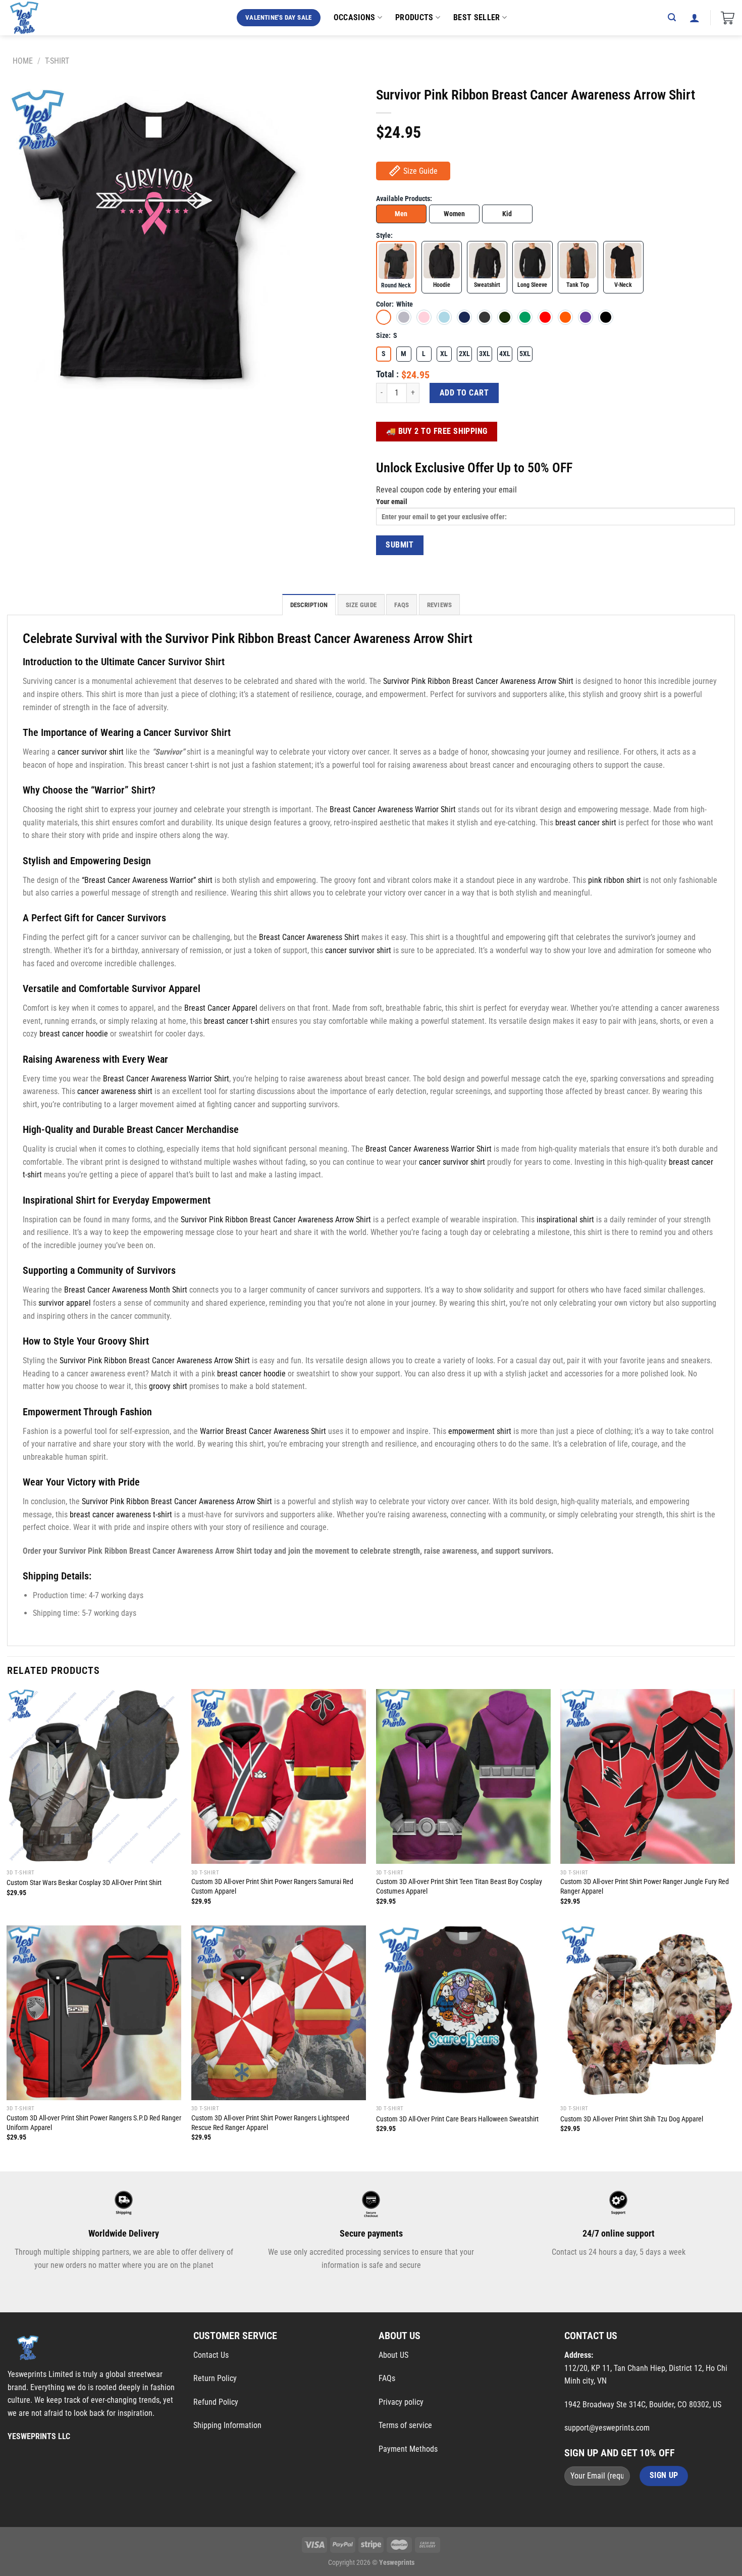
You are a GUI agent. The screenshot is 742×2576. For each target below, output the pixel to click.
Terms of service (405, 2425)
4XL (505, 354)
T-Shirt (57, 61)
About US (393, 2355)
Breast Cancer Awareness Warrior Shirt (393, 809)
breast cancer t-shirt (237, 1021)
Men (401, 214)
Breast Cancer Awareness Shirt (309, 937)
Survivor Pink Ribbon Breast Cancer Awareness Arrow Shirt (478, 681)
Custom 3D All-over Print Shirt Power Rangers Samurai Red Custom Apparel (272, 1887)
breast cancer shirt (586, 823)
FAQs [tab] (402, 605)
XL (444, 354)
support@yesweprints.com (607, 2428)
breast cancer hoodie (74, 1034)
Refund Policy (216, 2402)
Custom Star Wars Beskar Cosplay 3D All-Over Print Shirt (84, 1883)
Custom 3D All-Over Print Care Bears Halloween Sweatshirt (457, 2119)
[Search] (672, 17)
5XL (525, 354)
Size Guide (420, 171)
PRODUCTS (414, 17)
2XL (464, 354)
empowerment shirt (480, 1431)
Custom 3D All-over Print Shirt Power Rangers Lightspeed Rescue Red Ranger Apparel (270, 2123)
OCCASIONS (355, 17)
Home (23, 61)
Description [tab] (309, 605)
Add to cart (464, 393)
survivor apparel (65, 1303)
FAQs (387, 2378)
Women (454, 214)
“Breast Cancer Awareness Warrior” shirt (147, 880)
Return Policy (215, 2378)
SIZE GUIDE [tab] (361, 605)
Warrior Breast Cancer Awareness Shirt (263, 1431)
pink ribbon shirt (615, 880)
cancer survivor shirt (91, 752)
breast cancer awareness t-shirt (121, 1515)
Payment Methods (408, 2449)
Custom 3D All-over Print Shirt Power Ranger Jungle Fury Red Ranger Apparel (645, 1887)
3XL (485, 354)
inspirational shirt (565, 1220)
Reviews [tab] (440, 605)
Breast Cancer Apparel (221, 1008)
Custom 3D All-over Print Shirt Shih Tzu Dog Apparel (632, 2119)
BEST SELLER (477, 17)
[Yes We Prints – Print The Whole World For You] (34, 18)
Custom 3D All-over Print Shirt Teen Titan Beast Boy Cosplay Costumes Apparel (459, 1887)
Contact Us (211, 2355)
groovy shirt (168, 1386)
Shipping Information (227, 2425)
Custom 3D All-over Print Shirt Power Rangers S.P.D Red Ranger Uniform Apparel (94, 2123)
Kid (507, 214)
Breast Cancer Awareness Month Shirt (126, 1290)
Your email (392, 502)
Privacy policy (401, 2402)
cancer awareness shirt (115, 1091)
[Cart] (728, 18)
